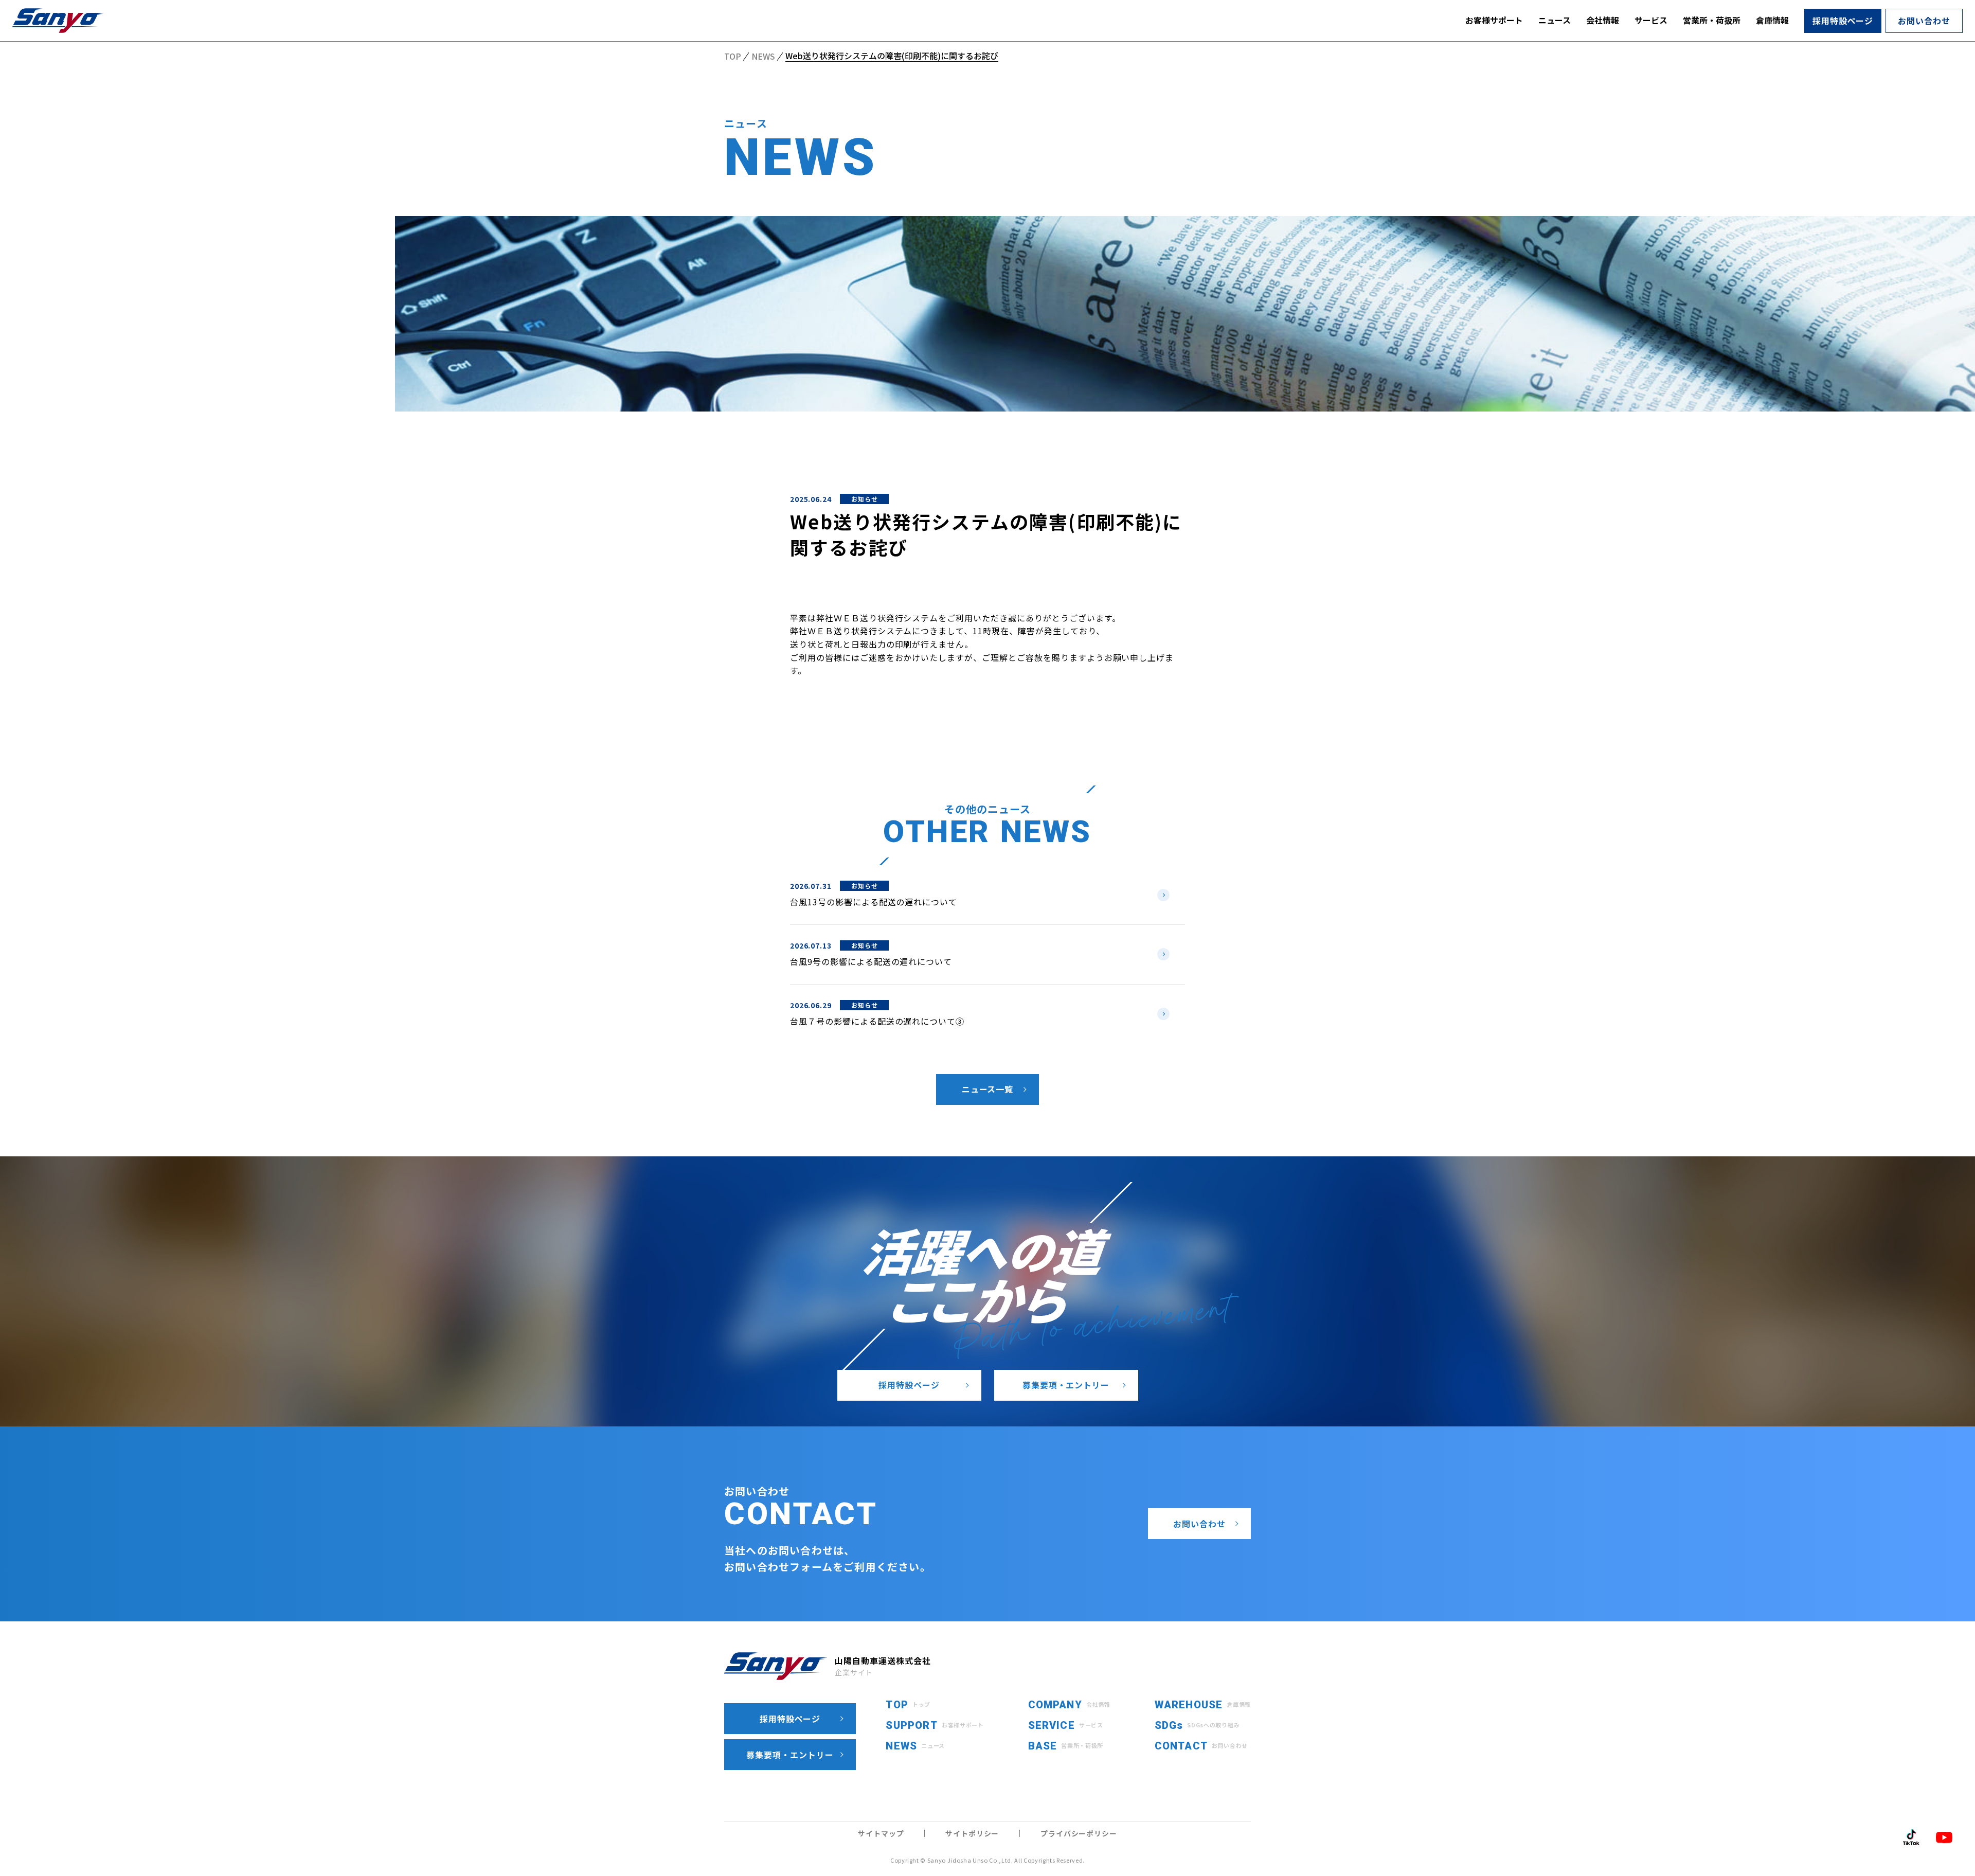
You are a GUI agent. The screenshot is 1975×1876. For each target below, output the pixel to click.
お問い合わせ (1924, 21)
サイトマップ (881, 1833)
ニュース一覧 (988, 1089)
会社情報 (1603, 20)
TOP (733, 57)
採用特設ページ (1843, 21)
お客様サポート (1494, 20)
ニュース (1555, 20)
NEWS (763, 57)
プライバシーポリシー (1079, 1833)
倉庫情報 (1772, 20)
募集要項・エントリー (1066, 1385)
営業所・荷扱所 (1712, 20)
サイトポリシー (972, 1833)
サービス (1651, 20)
